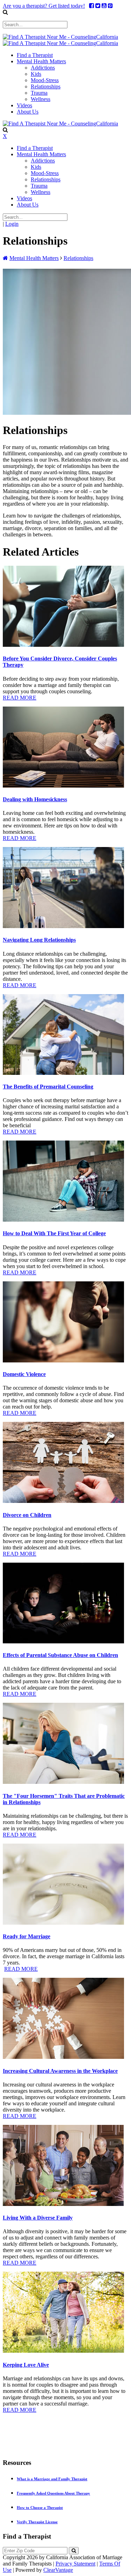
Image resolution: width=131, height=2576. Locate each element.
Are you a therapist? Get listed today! (44, 6)
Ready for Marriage (27, 1936)
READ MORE (20, 698)
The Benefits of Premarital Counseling (48, 1087)
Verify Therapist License (37, 2522)
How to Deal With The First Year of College (54, 1233)
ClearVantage (58, 2570)
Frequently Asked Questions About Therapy (53, 2493)
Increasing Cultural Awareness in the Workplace (60, 2071)
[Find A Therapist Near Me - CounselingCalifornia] (60, 37)
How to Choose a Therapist (40, 2508)
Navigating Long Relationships (39, 940)
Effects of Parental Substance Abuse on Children (60, 1655)
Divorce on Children (27, 1515)
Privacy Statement (75, 2564)
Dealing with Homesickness (35, 799)
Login (12, 224)
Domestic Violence (24, 1374)
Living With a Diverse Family (38, 2218)
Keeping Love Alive (26, 2365)
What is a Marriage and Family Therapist (52, 2479)
